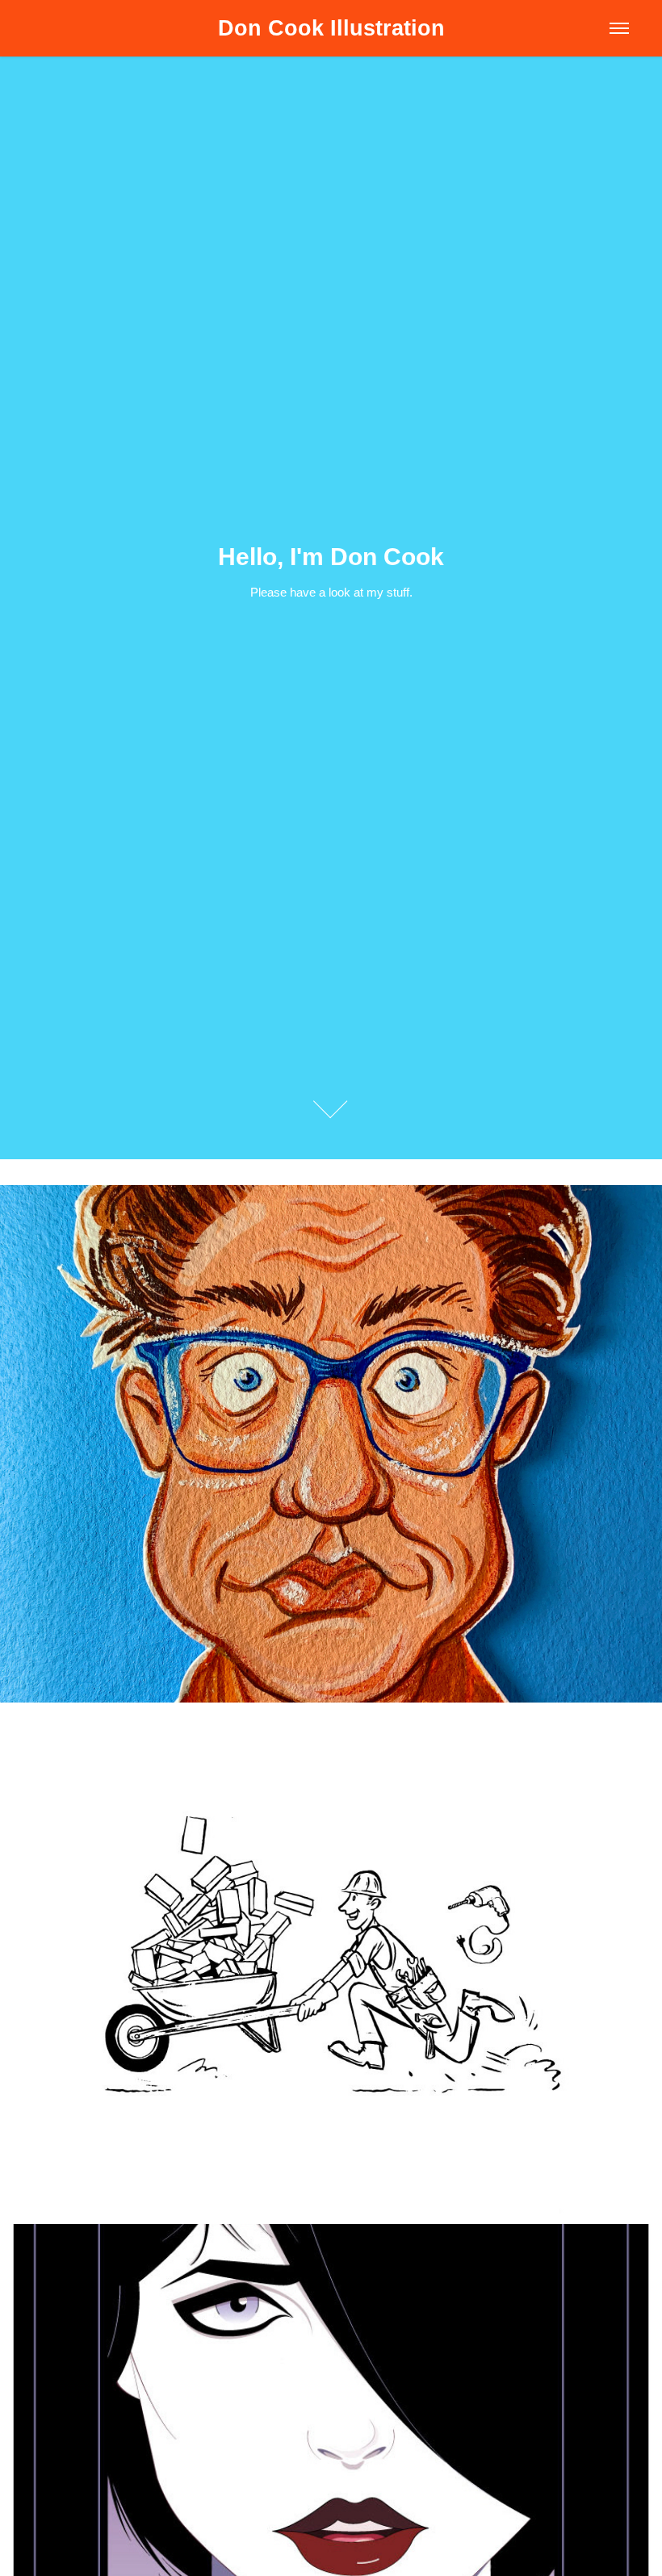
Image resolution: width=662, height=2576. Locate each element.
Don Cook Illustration (331, 28)
